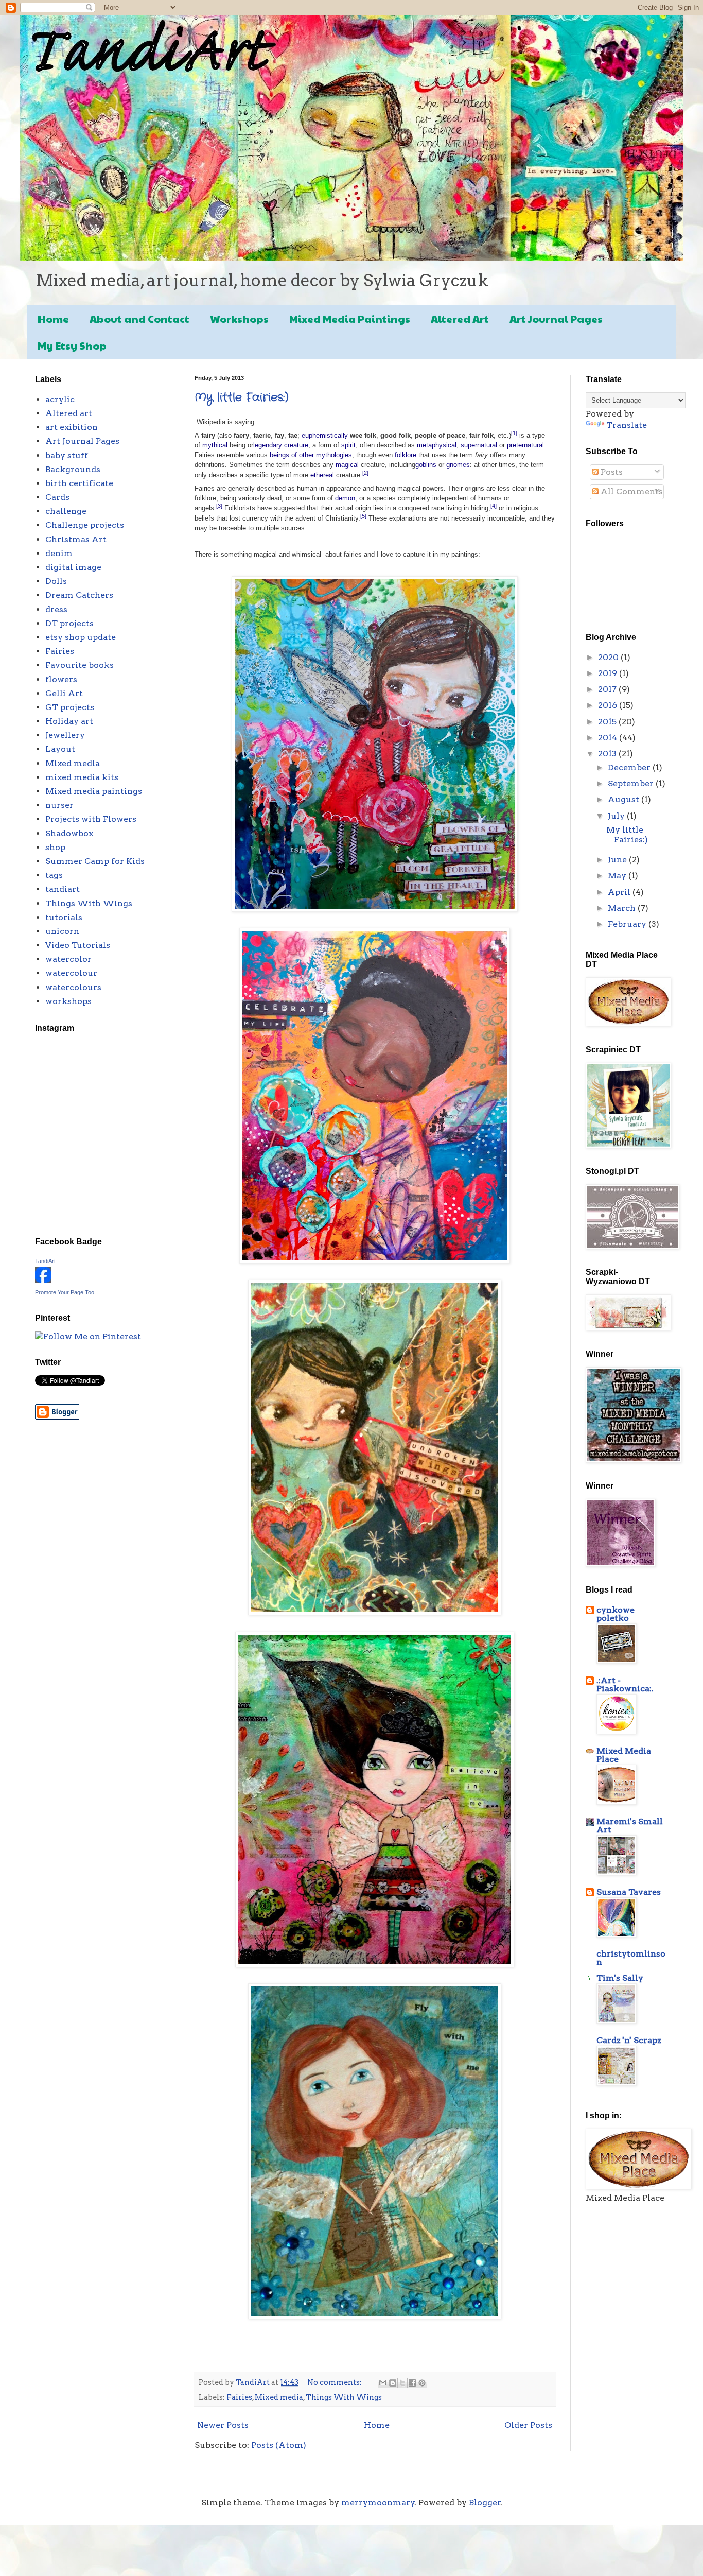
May (618, 876)
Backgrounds (73, 469)
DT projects (69, 623)
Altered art (69, 413)
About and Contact (139, 319)
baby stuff (67, 455)
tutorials (64, 917)
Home (53, 319)
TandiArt (45, 1261)
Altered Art (460, 319)
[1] (514, 433)
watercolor (68, 959)
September (632, 783)
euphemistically (325, 435)
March (623, 908)
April (620, 892)
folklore (406, 455)
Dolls (56, 581)
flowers (61, 679)
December (630, 767)
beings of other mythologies (311, 455)
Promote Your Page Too (65, 1292)
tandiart (63, 889)
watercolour (71, 973)
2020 (609, 657)
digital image (73, 567)
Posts (611, 472)
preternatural (525, 445)
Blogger (485, 2503)
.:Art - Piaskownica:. (625, 1684)
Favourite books (80, 665)
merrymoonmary (378, 2503)
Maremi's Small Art (630, 1826)
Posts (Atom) (279, 2445)
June (618, 860)
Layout (60, 749)
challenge (66, 511)
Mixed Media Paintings (350, 319)
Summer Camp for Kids (95, 861)
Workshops (239, 319)
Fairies (239, 2397)
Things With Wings (344, 2397)
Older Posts (528, 2425)
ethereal (322, 475)
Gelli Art (64, 693)
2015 (608, 722)
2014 (609, 738)
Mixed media (279, 2397)
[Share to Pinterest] (422, 2383)
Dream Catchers (79, 595)
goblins (426, 465)
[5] (363, 516)
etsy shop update (81, 637)
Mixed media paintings (94, 791)
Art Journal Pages (556, 319)
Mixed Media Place (624, 1755)
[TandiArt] (43, 1280)
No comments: (335, 2382)
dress (56, 609)
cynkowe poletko (616, 1614)
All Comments (631, 491)
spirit (348, 445)
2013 (608, 754)
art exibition (72, 427)
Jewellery (65, 735)
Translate (627, 425)
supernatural (479, 445)
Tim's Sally (620, 1978)
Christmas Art (76, 539)
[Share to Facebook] (412, 2383)
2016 (609, 705)
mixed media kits (82, 777)
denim (59, 553)
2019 (609, 673)
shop (55, 847)
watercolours (73, 987)
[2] (365, 473)
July (617, 816)
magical (347, 465)
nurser (59, 805)
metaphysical (437, 445)
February (628, 924)
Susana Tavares (629, 1892)
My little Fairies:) (242, 397)
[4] (494, 506)
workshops (68, 1001)
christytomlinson (631, 1958)
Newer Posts (223, 2425)
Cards (57, 497)
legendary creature (281, 445)
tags (54, 875)
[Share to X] (402, 2383)
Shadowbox (69, 833)
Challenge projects (85, 525)
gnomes (458, 465)
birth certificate (79, 483)
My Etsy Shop (72, 345)
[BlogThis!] (393, 2383)
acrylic (60, 399)
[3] (219, 506)
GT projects (70, 707)
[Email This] (383, 2383)
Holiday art (69, 721)
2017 (608, 689)
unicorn (62, 931)
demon (345, 498)
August (625, 799)
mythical (215, 445)
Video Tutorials (78, 945)
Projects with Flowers (91, 819)
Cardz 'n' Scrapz (629, 2040)
